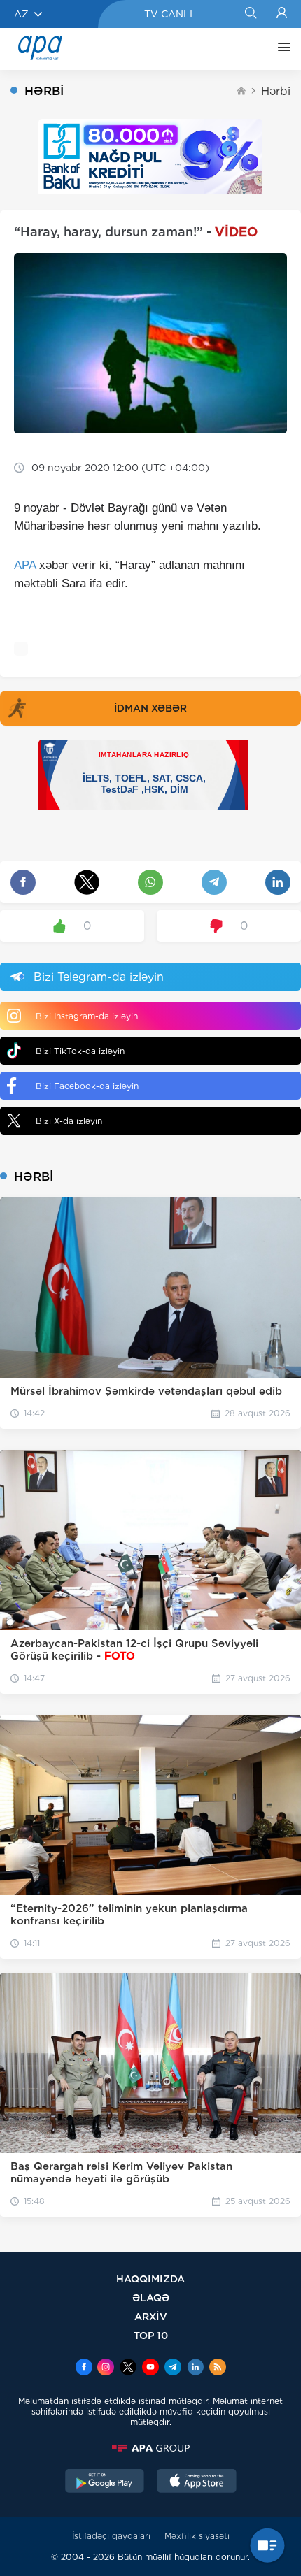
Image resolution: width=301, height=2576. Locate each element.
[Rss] (218, 2368)
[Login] (282, 14)
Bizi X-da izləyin (69, 1121)
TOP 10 (151, 2335)
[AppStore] (197, 2482)
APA (25, 565)
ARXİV (151, 2316)
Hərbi (276, 91)
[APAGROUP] (150, 2448)
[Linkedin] (195, 2368)
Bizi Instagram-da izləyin (87, 1016)
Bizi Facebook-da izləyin (87, 1086)
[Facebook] (84, 2368)
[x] (128, 2368)
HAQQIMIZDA (150, 2279)
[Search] (250, 14)
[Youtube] (150, 2368)
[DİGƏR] (281, 49)
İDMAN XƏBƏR (150, 708)
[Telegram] (173, 2368)
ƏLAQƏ (151, 2297)
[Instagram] (106, 2368)
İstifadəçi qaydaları (111, 2536)
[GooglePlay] (105, 2482)
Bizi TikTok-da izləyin (80, 1051)
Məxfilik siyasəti (197, 2536)
